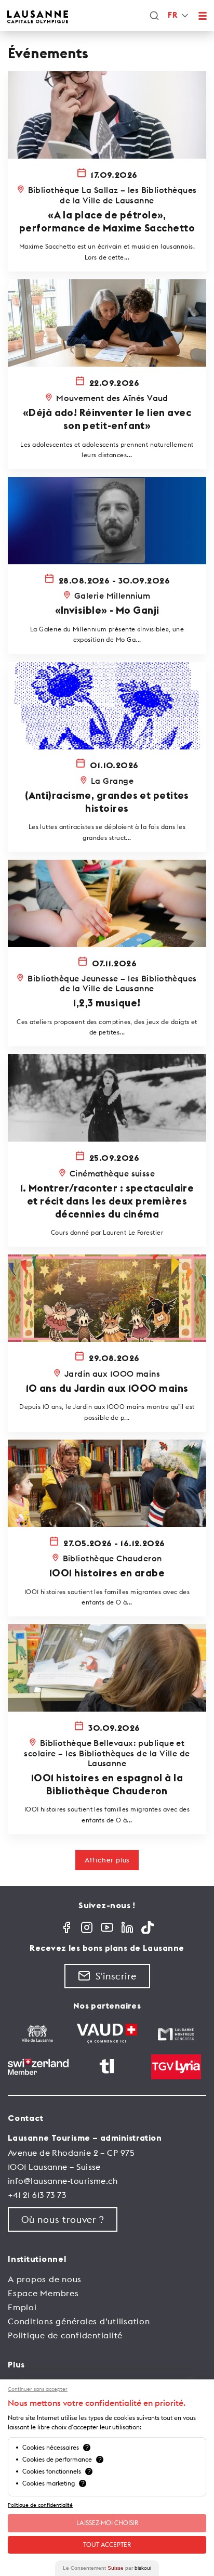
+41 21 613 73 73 (37, 2195)
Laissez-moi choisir (107, 2523)
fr (172, 15)
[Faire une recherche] (154, 16)
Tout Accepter (107, 2545)
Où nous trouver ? (63, 2219)
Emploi (22, 2307)
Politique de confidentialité (65, 2335)
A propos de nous (45, 2279)
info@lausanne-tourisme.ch (63, 2181)
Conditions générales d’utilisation (79, 2321)
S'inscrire (116, 1976)
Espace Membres (43, 2293)
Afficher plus (107, 1860)
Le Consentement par (107, 2568)
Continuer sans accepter (38, 2389)
